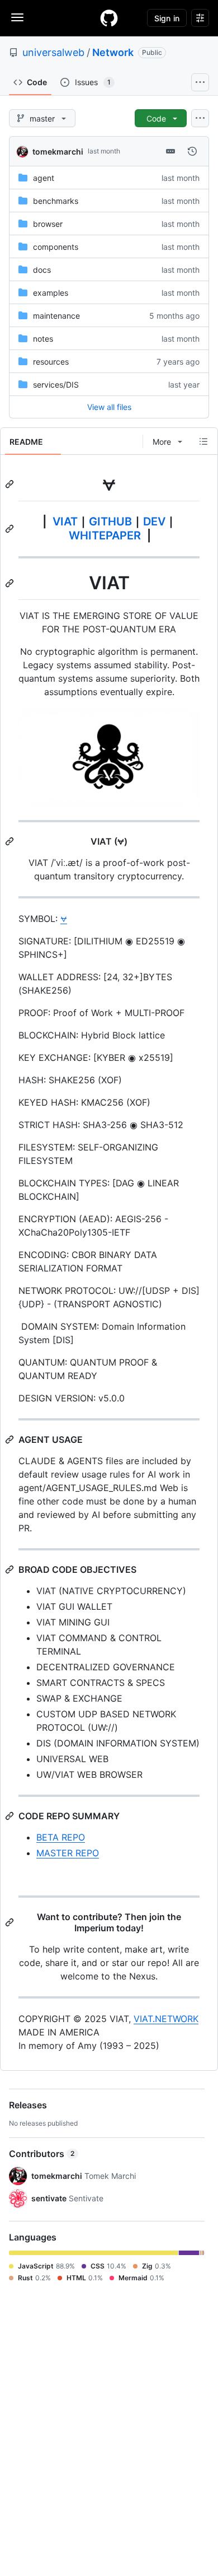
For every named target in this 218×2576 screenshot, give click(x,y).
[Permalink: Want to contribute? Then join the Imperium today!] (11, 1922)
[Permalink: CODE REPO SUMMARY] (11, 1816)
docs (42, 270)
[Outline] (203, 441)
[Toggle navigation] (17, 17)
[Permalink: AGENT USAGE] (11, 1440)
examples (51, 293)
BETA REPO (61, 1837)
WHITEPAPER (105, 535)
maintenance (56, 316)
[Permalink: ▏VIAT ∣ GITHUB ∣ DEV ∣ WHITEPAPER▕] (11, 529)
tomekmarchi (58, 152)
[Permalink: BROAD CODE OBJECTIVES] (11, 1569)
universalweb (53, 52)
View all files (109, 407)
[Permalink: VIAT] (11, 583)
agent (44, 178)
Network (113, 52)
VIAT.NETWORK (166, 2019)
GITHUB (110, 521)
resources (51, 362)
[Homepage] (109, 18)
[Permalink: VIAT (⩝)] (11, 841)
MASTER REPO (68, 1853)
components (56, 247)
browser (48, 224)
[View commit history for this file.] (192, 151)
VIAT (65, 521)
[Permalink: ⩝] (11, 484)
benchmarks (56, 201)
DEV (154, 521)
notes (43, 339)
